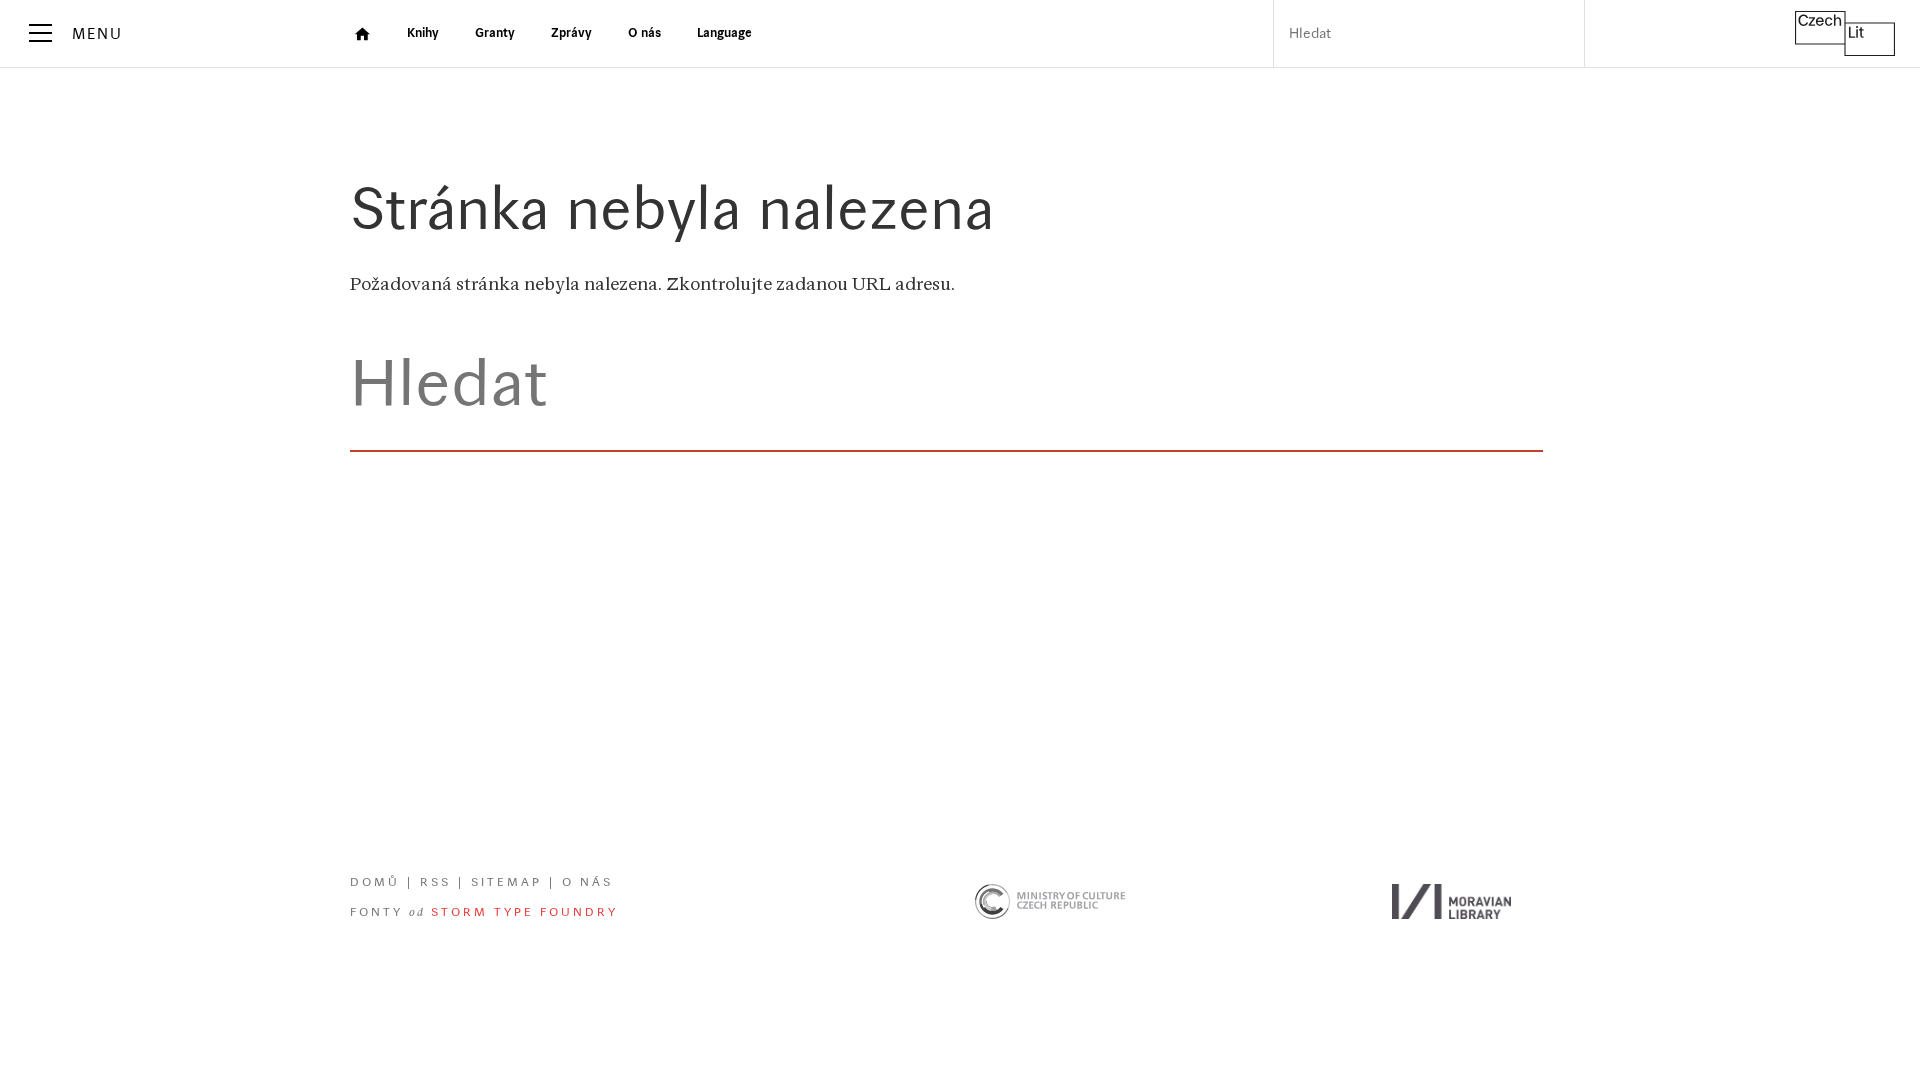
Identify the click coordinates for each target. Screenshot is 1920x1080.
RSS (435, 883)
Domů (375, 883)
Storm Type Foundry (524, 913)
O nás (587, 883)
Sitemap (506, 883)
